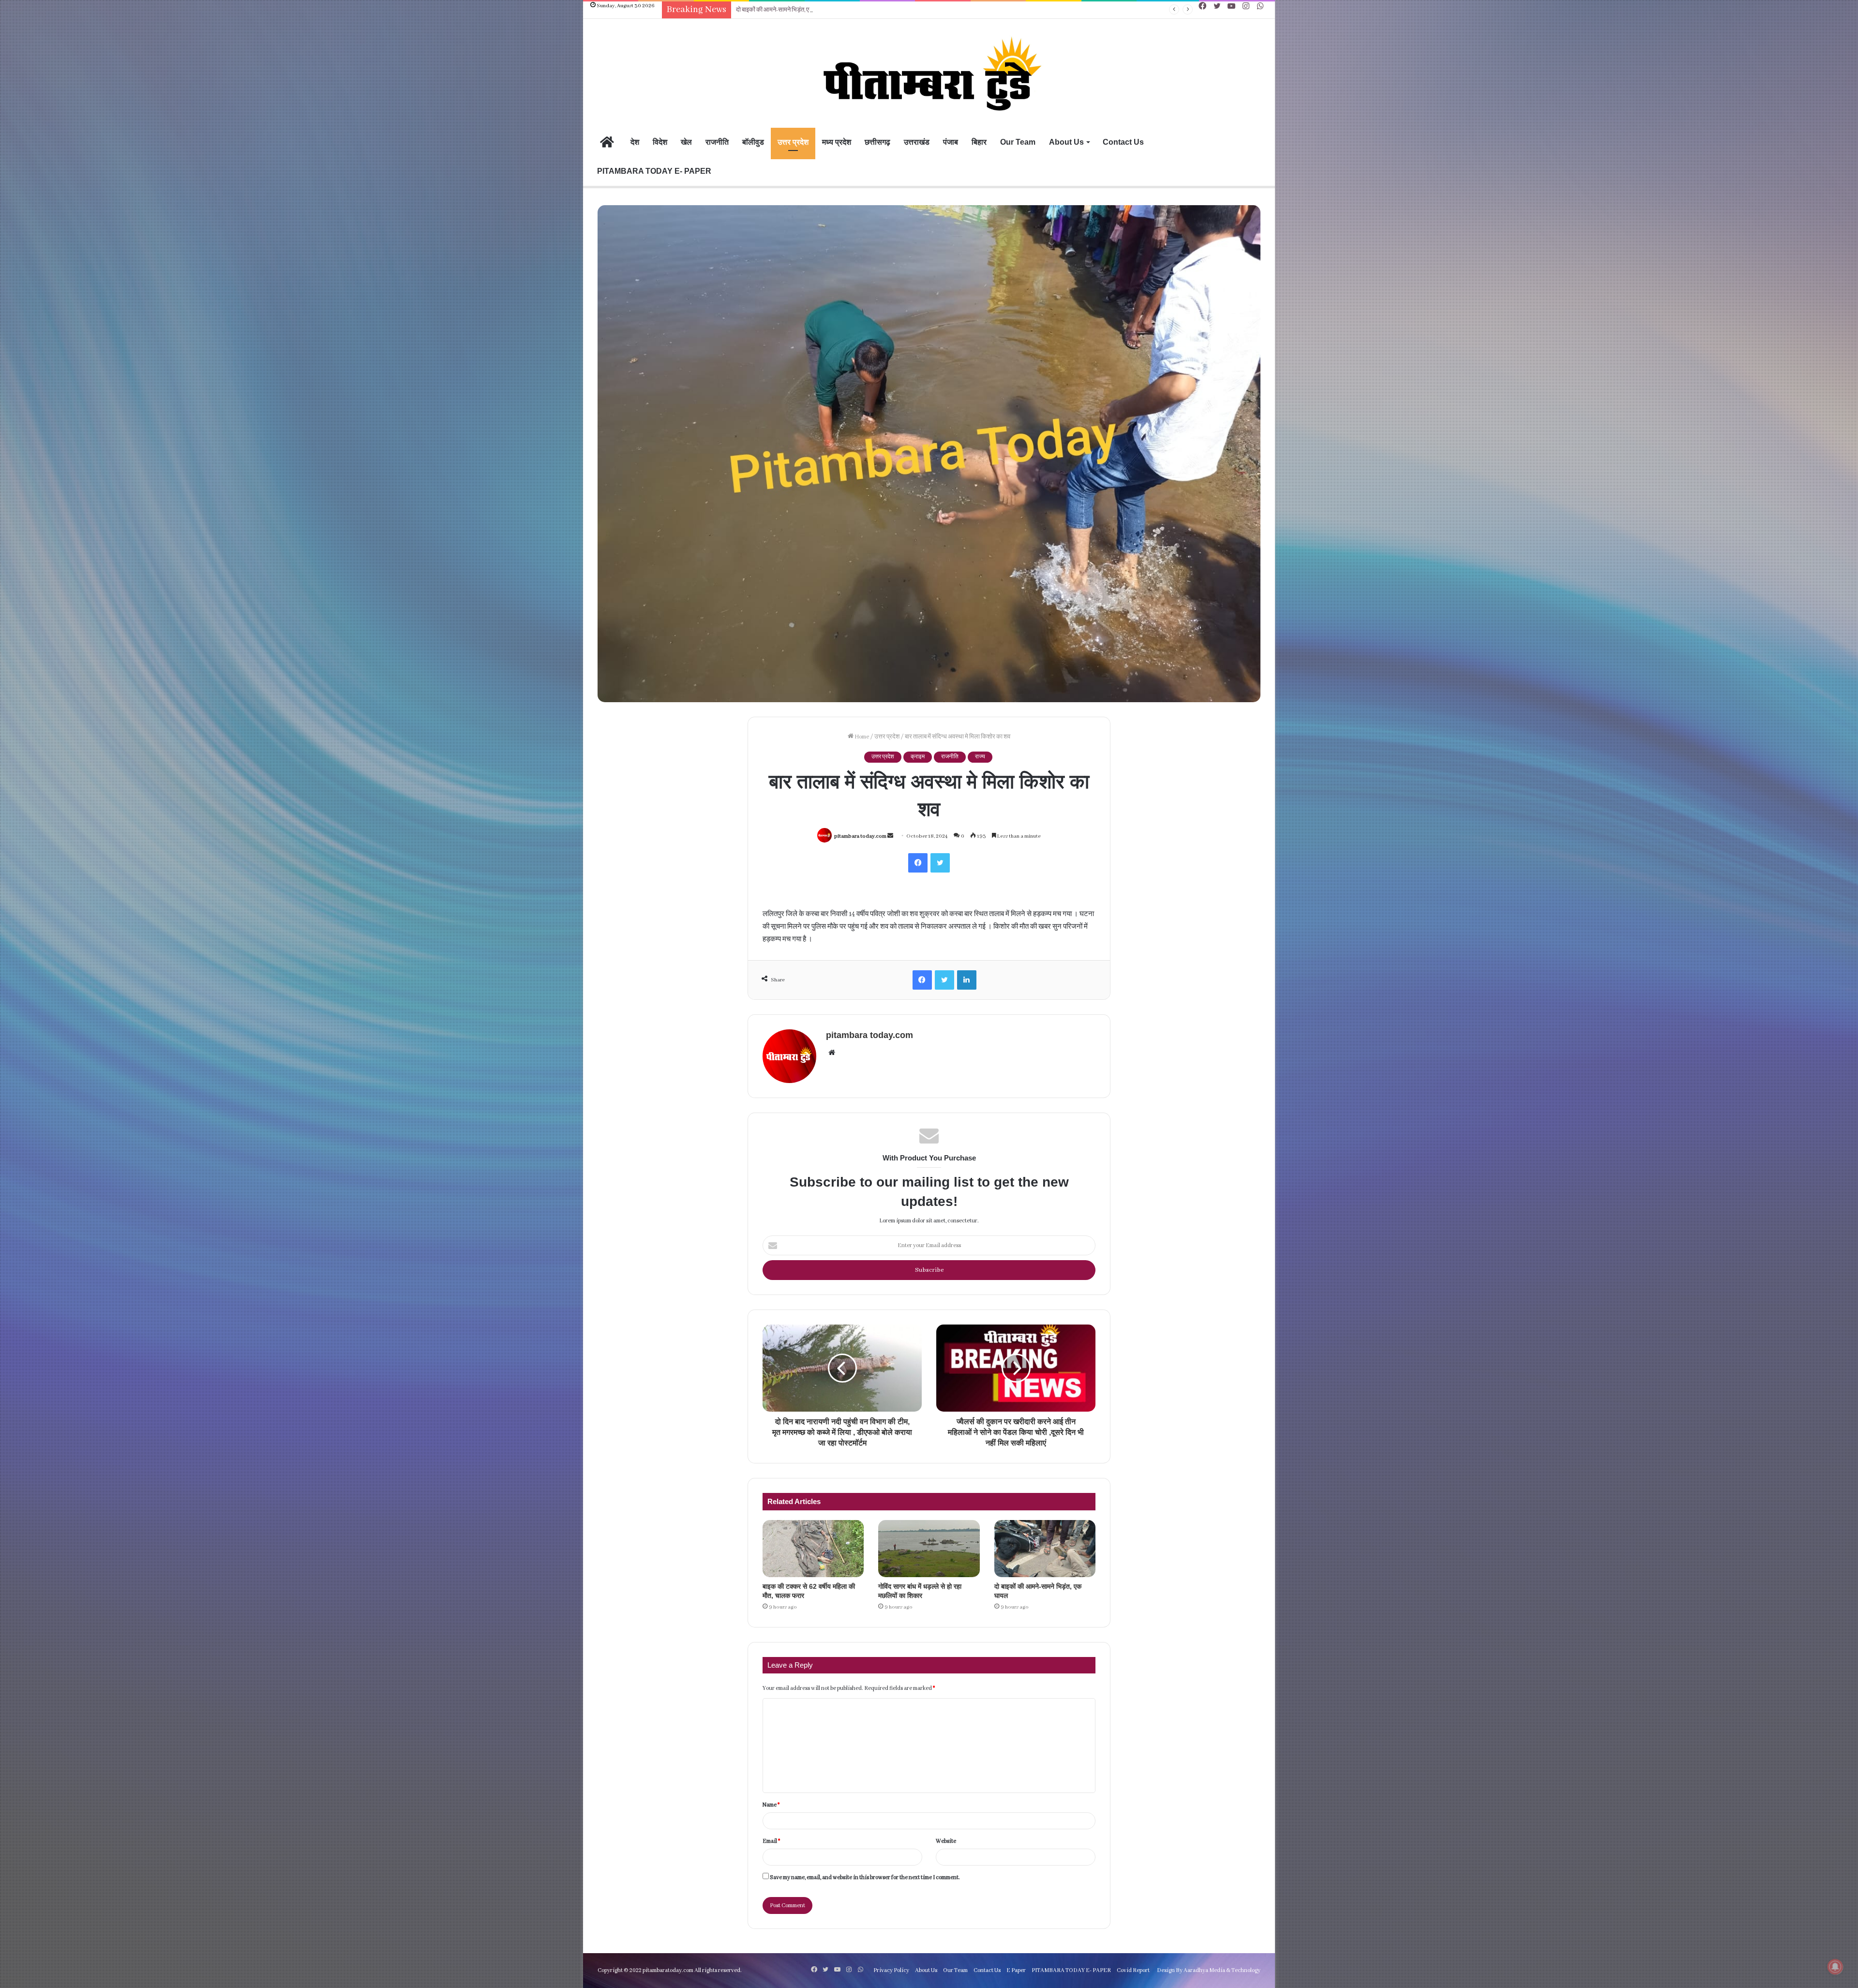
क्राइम (918, 757)
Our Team (1018, 142)
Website (946, 1841)
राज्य (980, 757)
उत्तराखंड (917, 142)
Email (771, 1841)
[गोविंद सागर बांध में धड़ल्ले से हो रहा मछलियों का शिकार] (929, 1549)
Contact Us (1123, 142)
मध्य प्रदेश (837, 142)
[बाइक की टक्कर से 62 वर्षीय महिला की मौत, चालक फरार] (813, 1549)
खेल (686, 142)
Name (771, 1805)
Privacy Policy (891, 1970)
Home (861, 737)
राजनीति (717, 142)
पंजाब (951, 142)
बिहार (979, 142)
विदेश (660, 142)
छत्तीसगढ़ (877, 142)
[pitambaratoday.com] (929, 75)
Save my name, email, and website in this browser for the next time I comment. (865, 1877)
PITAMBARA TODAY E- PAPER (654, 171)
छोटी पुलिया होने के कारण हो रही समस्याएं (779, 10)
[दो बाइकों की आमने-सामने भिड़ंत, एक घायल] (1045, 1549)
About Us (1066, 142)
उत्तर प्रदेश (793, 142)
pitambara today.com (860, 836)
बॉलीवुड (753, 142)
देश (635, 142)
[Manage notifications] (1835, 1967)
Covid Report (1133, 1970)
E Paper (1016, 1970)
